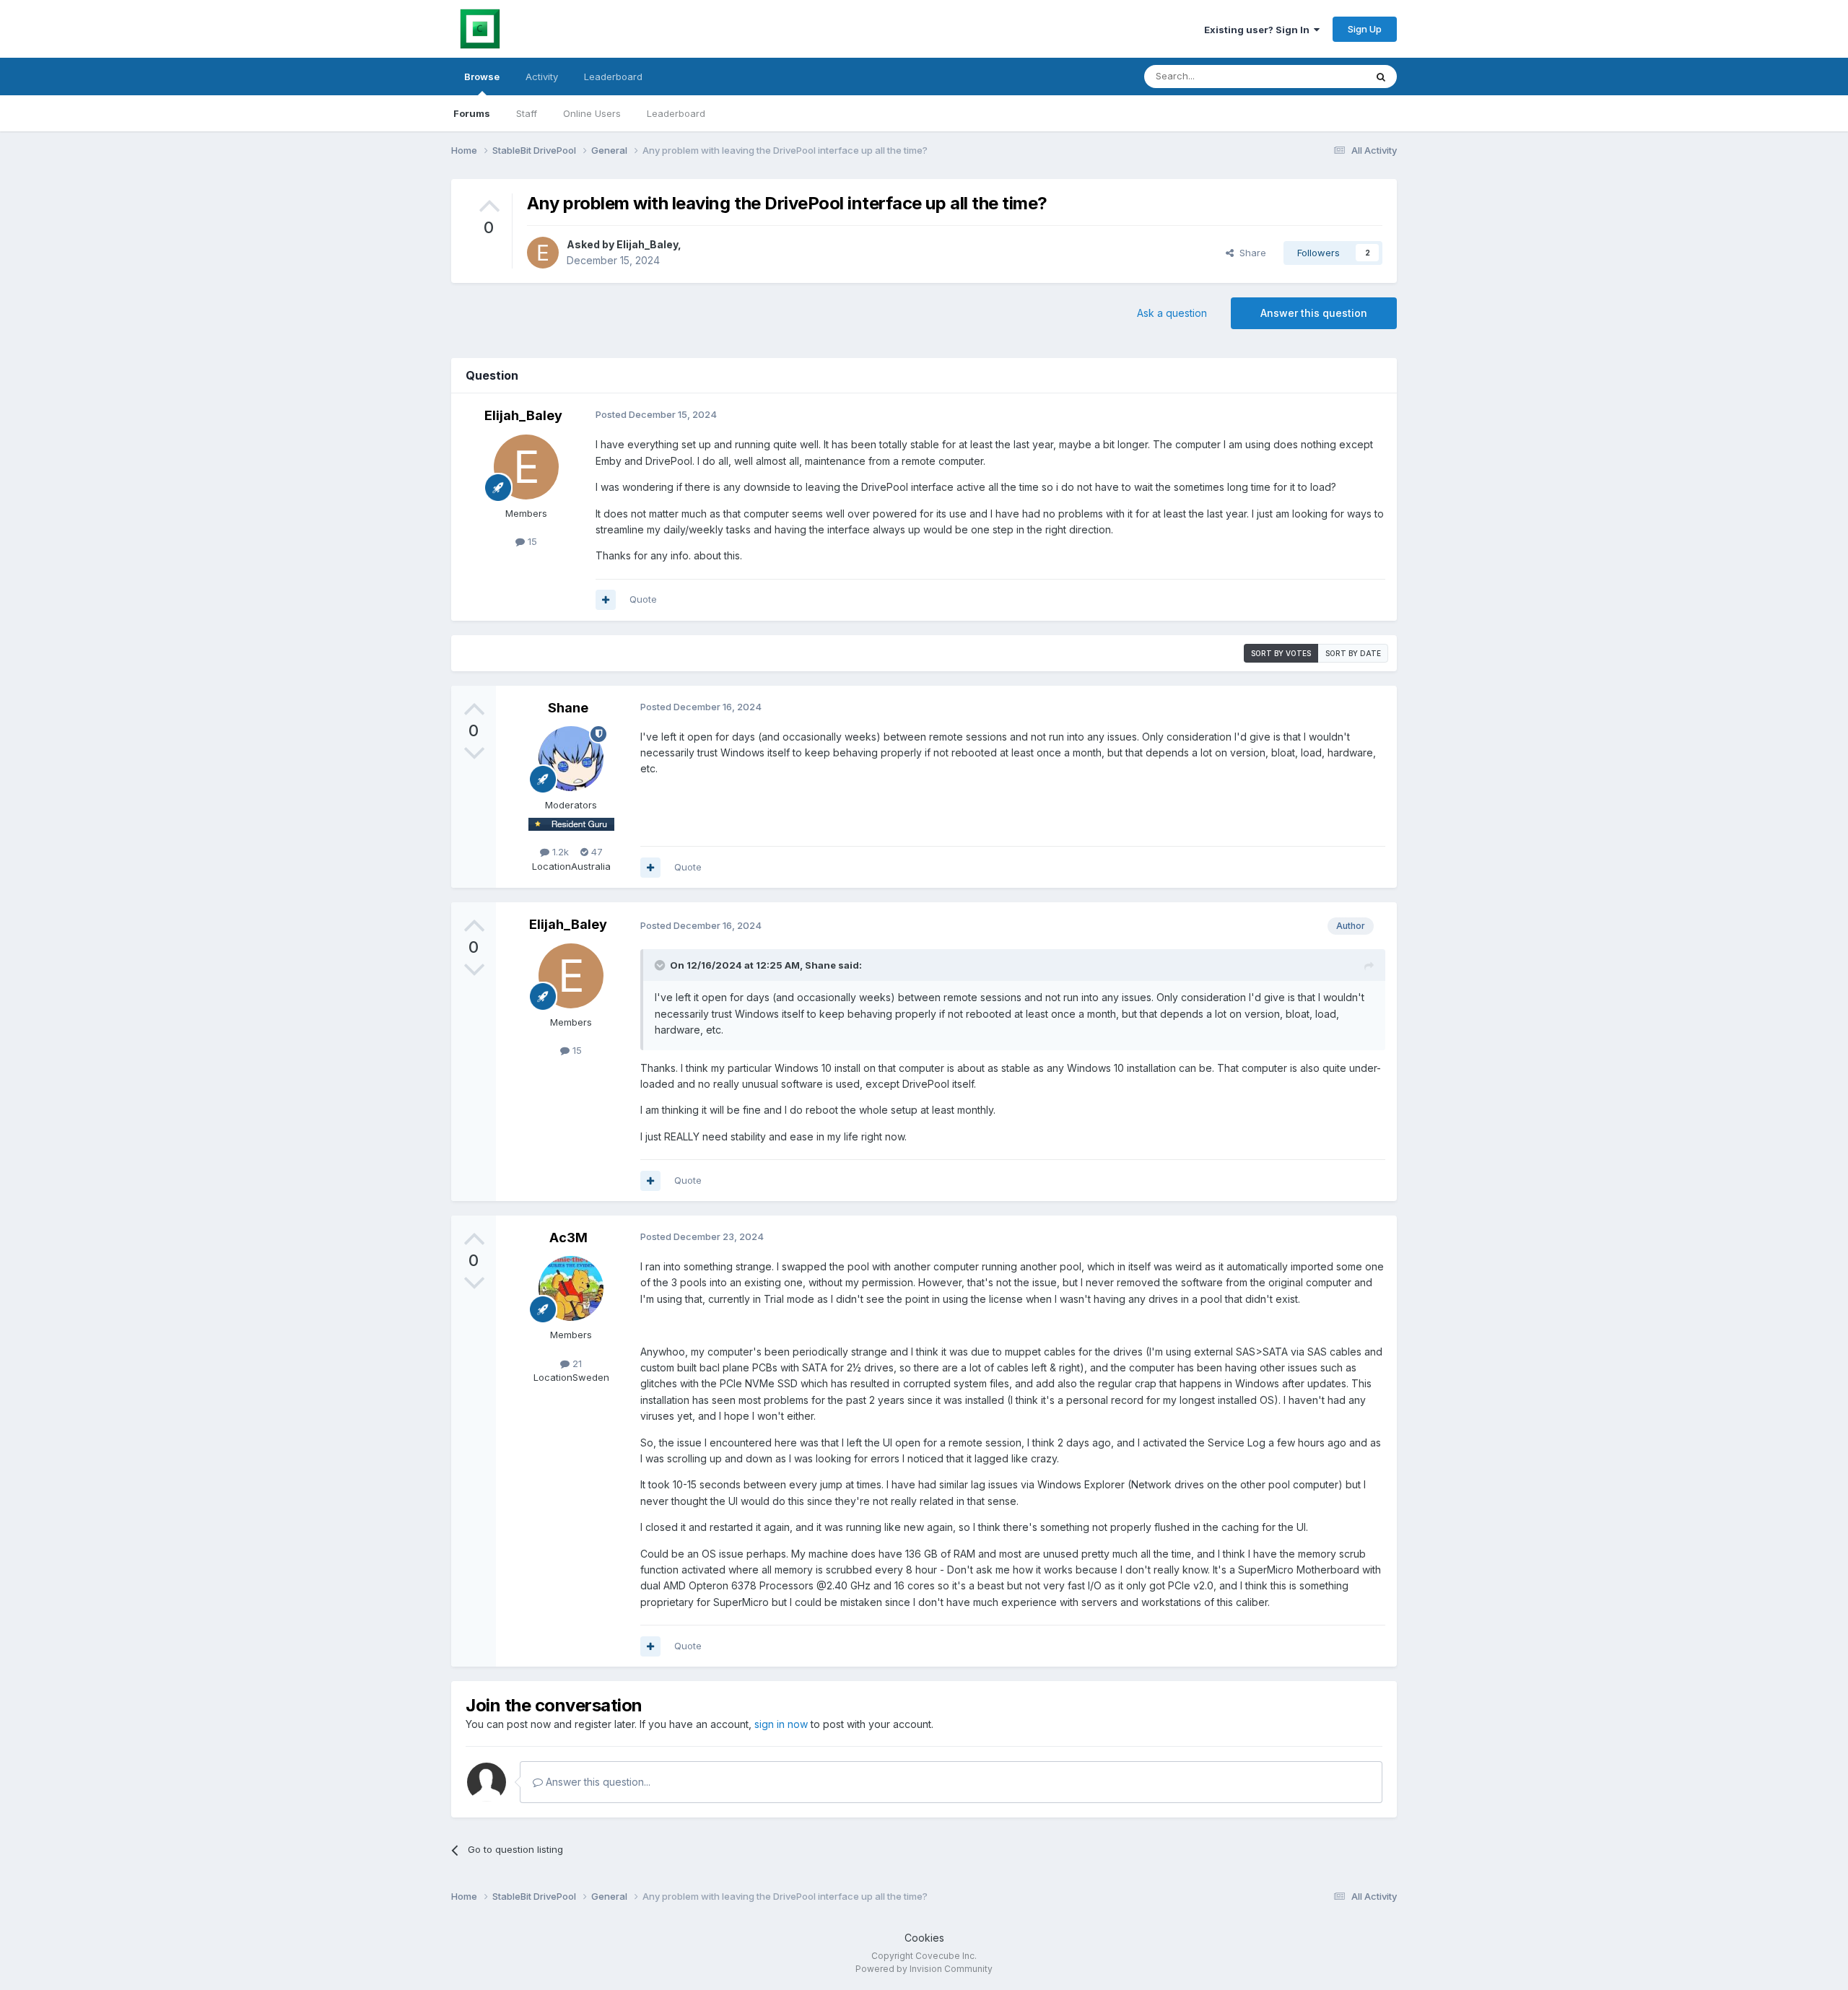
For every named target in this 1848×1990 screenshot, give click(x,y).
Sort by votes (1281, 653)
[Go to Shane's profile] (571, 759)
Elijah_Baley (647, 244)
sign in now (781, 1724)
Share (1250, 253)
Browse (482, 77)
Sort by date (1353, 653)
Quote (643, 599)
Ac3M (568, 1238)
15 (531, 541)
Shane (568, 708)
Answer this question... (597, 1782)
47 (596, 852)
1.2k (559, 852)
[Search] (1381, 77)
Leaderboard (676, 113)
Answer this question (1314, 313)
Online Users (592, 113)
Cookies (924, 1938)
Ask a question (1172, 313)
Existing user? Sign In (1259, 30)
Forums (472, 113)
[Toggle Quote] (661, 965)
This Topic (1323, 76)
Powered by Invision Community (924, 1969)
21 (576, 1363)
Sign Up (1365, 29)
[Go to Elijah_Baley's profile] (543, 253)
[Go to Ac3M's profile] (571, 1288)
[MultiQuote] (606, 600)
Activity (542, 77)
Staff (527, 113)
